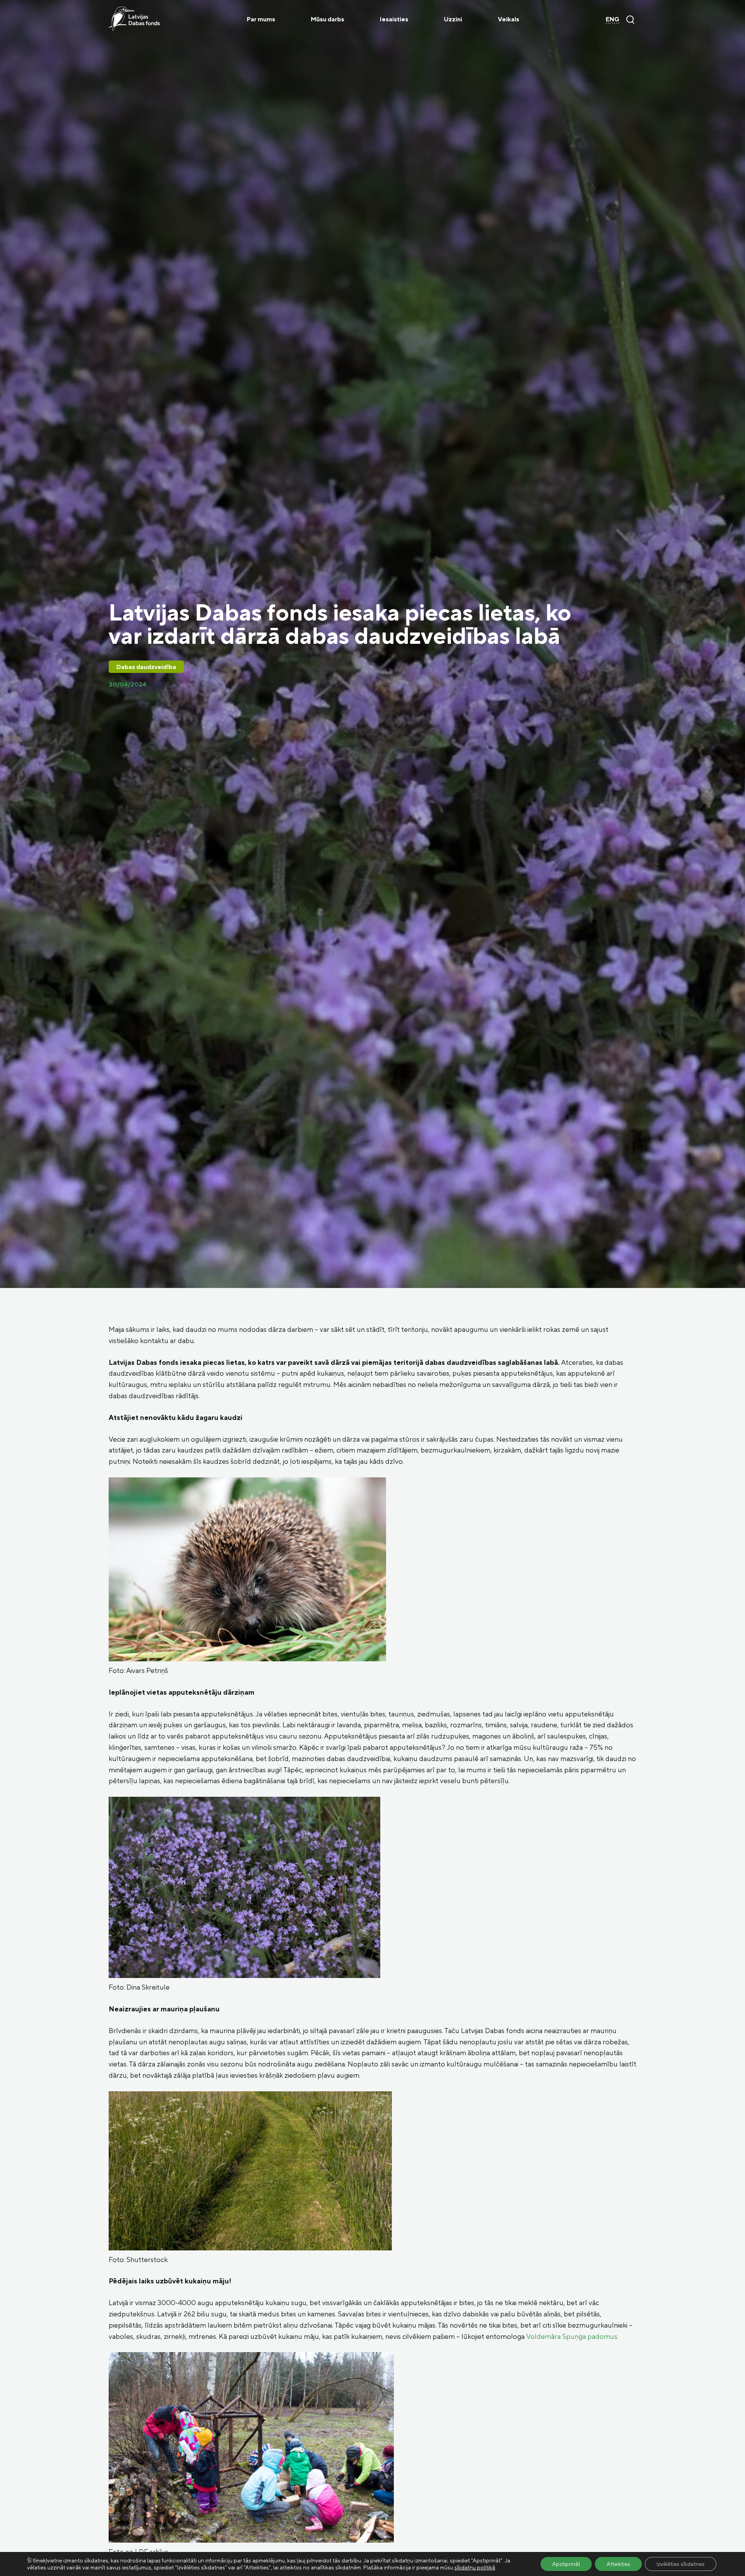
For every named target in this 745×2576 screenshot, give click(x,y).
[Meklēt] (630, 19)
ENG (612, 19)
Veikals (509, 19)
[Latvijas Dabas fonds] (134, 19)
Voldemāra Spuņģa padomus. (572, 2336)
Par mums (261, 19)
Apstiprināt (566, 2564)
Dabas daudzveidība (146, 667)
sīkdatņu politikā (475, 2567)
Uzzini (453, 19)
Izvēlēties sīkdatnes (681, 2564)
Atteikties (618, 2564)
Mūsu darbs (327, 19)
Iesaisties (394, 19)
